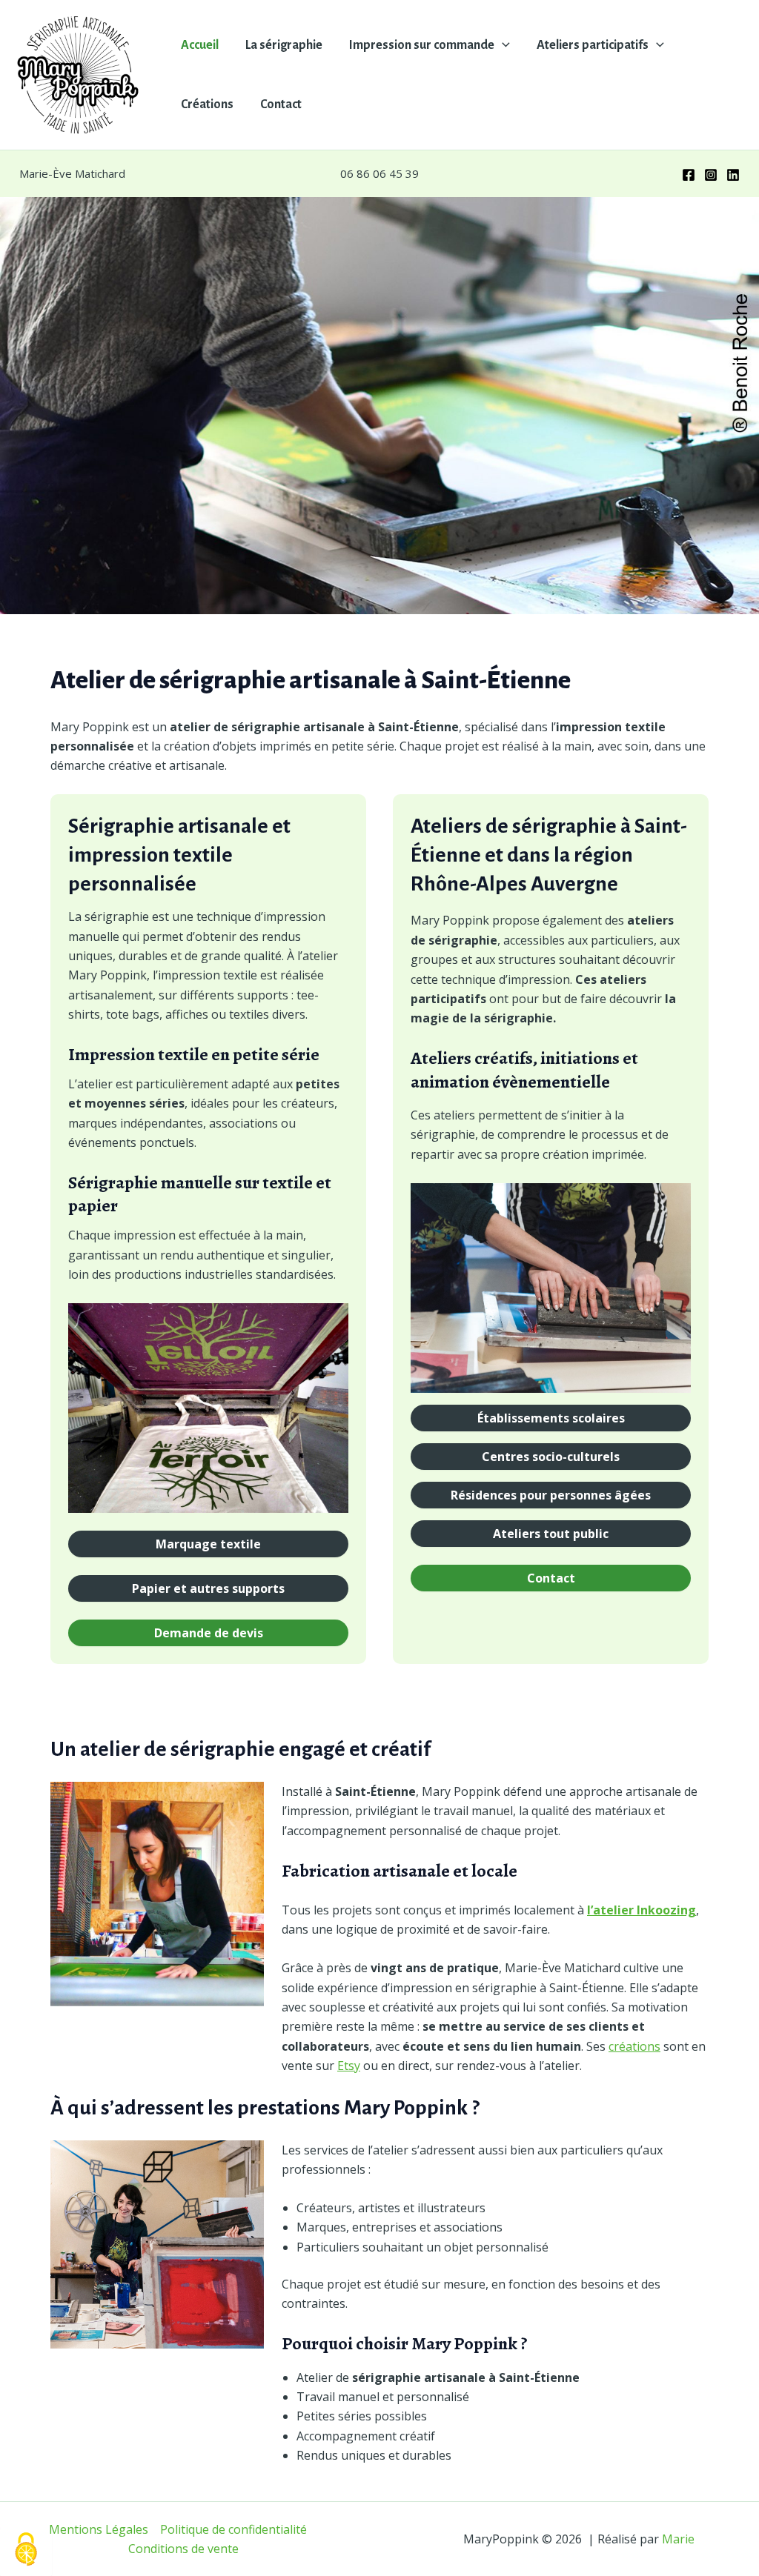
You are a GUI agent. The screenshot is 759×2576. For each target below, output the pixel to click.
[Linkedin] (733, 175)
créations (634, 2046)
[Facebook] (689, 175)
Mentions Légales (99, 2529)
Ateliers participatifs (593, 45)
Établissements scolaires (551, 1418)
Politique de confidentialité (233, 2529)
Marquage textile (208, 1544)
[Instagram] (711, 175)
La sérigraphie (284, 45)
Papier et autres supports (208, 1588)
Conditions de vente (183, 2549)
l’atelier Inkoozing (642, 1910)
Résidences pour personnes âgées (551, 1495)
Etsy (349, 2066)
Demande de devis (209, 1633)
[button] (502, 45)
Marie (678, 2539)
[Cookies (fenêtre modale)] (26, 2550)
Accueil (200, 45)
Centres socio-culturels (551, 1457)
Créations (207, 104)
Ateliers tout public (551, 1534)
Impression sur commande (422, 45)
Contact (281, 104)
